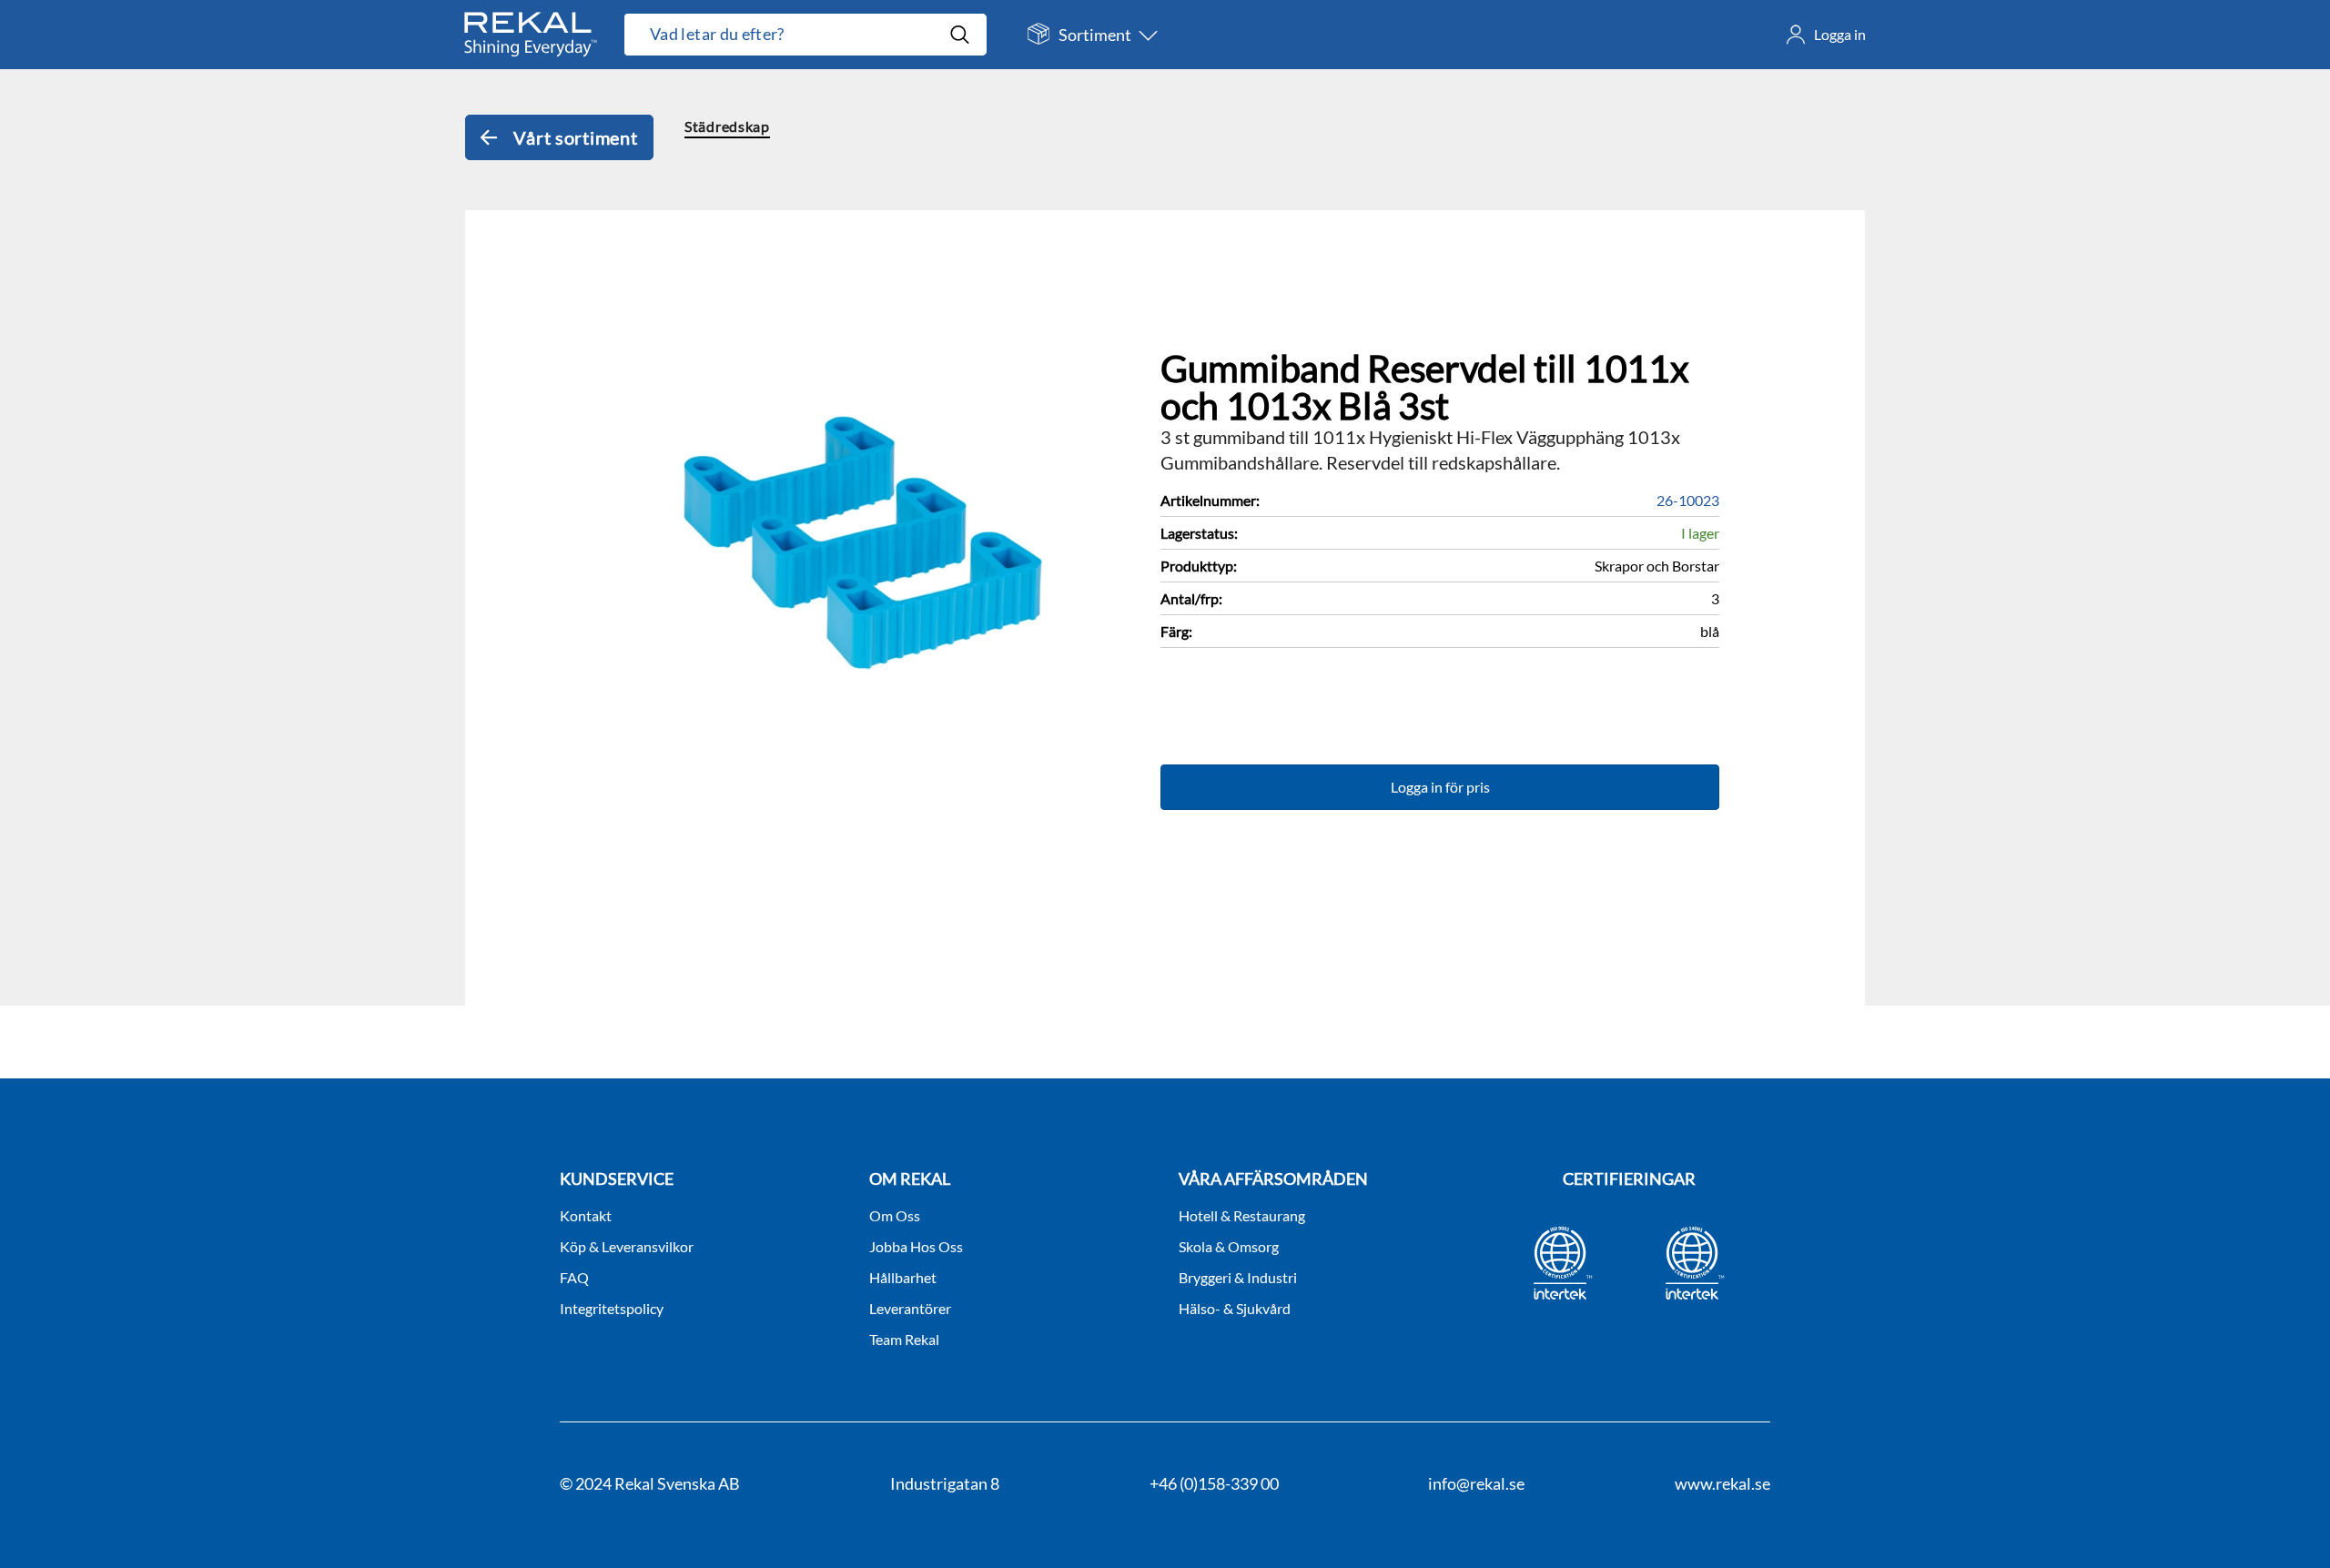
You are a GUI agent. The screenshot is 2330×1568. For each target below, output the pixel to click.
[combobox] (786, 35)
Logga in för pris (1440, 787)
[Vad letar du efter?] (805, 35)
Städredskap (727, 126)
